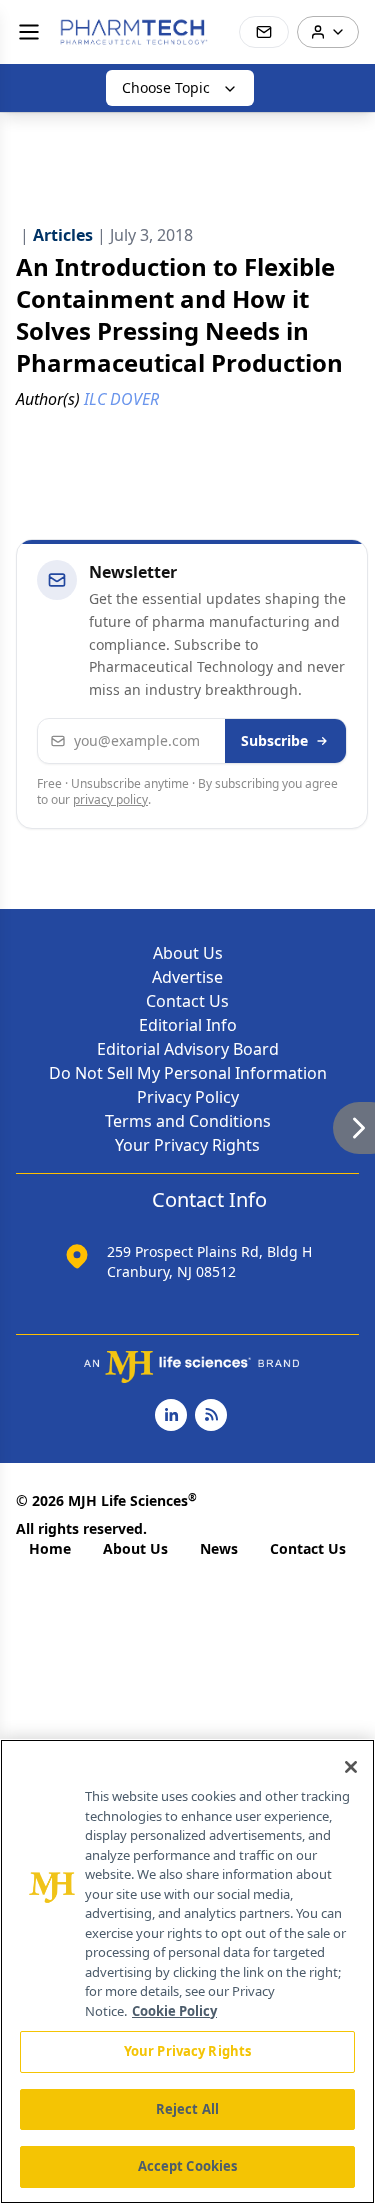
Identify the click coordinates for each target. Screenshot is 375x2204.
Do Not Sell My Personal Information (188, 1073)
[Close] (351, 1767)
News (219, 1548)
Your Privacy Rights (187, 1145)
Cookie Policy (174, 2011)
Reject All (187, 2109)
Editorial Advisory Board (188, 1049)
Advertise (187, 977)
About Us (188, 953)
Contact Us (187, 1001)
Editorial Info (188, 1025)
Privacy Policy (188, 1097)
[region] (187, 1971)
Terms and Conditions (188, 1121)
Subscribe (274, 740)
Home (50, 1548)
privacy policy (110, 799)
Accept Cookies (188, 2166)
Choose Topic (166, 87)
